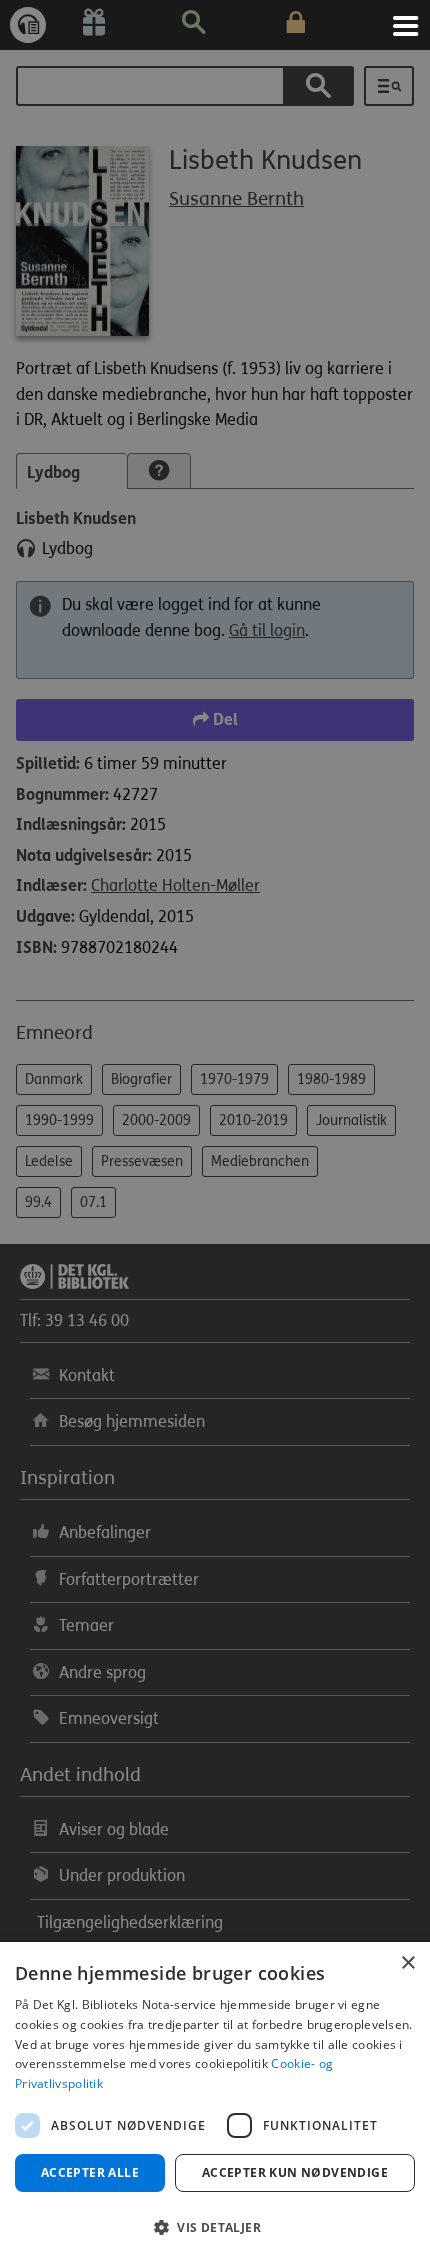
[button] (215, 2228)
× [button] (407, 1963)
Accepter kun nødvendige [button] (295, 2172)
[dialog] (215, 2104)
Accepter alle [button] (90, 2172)
